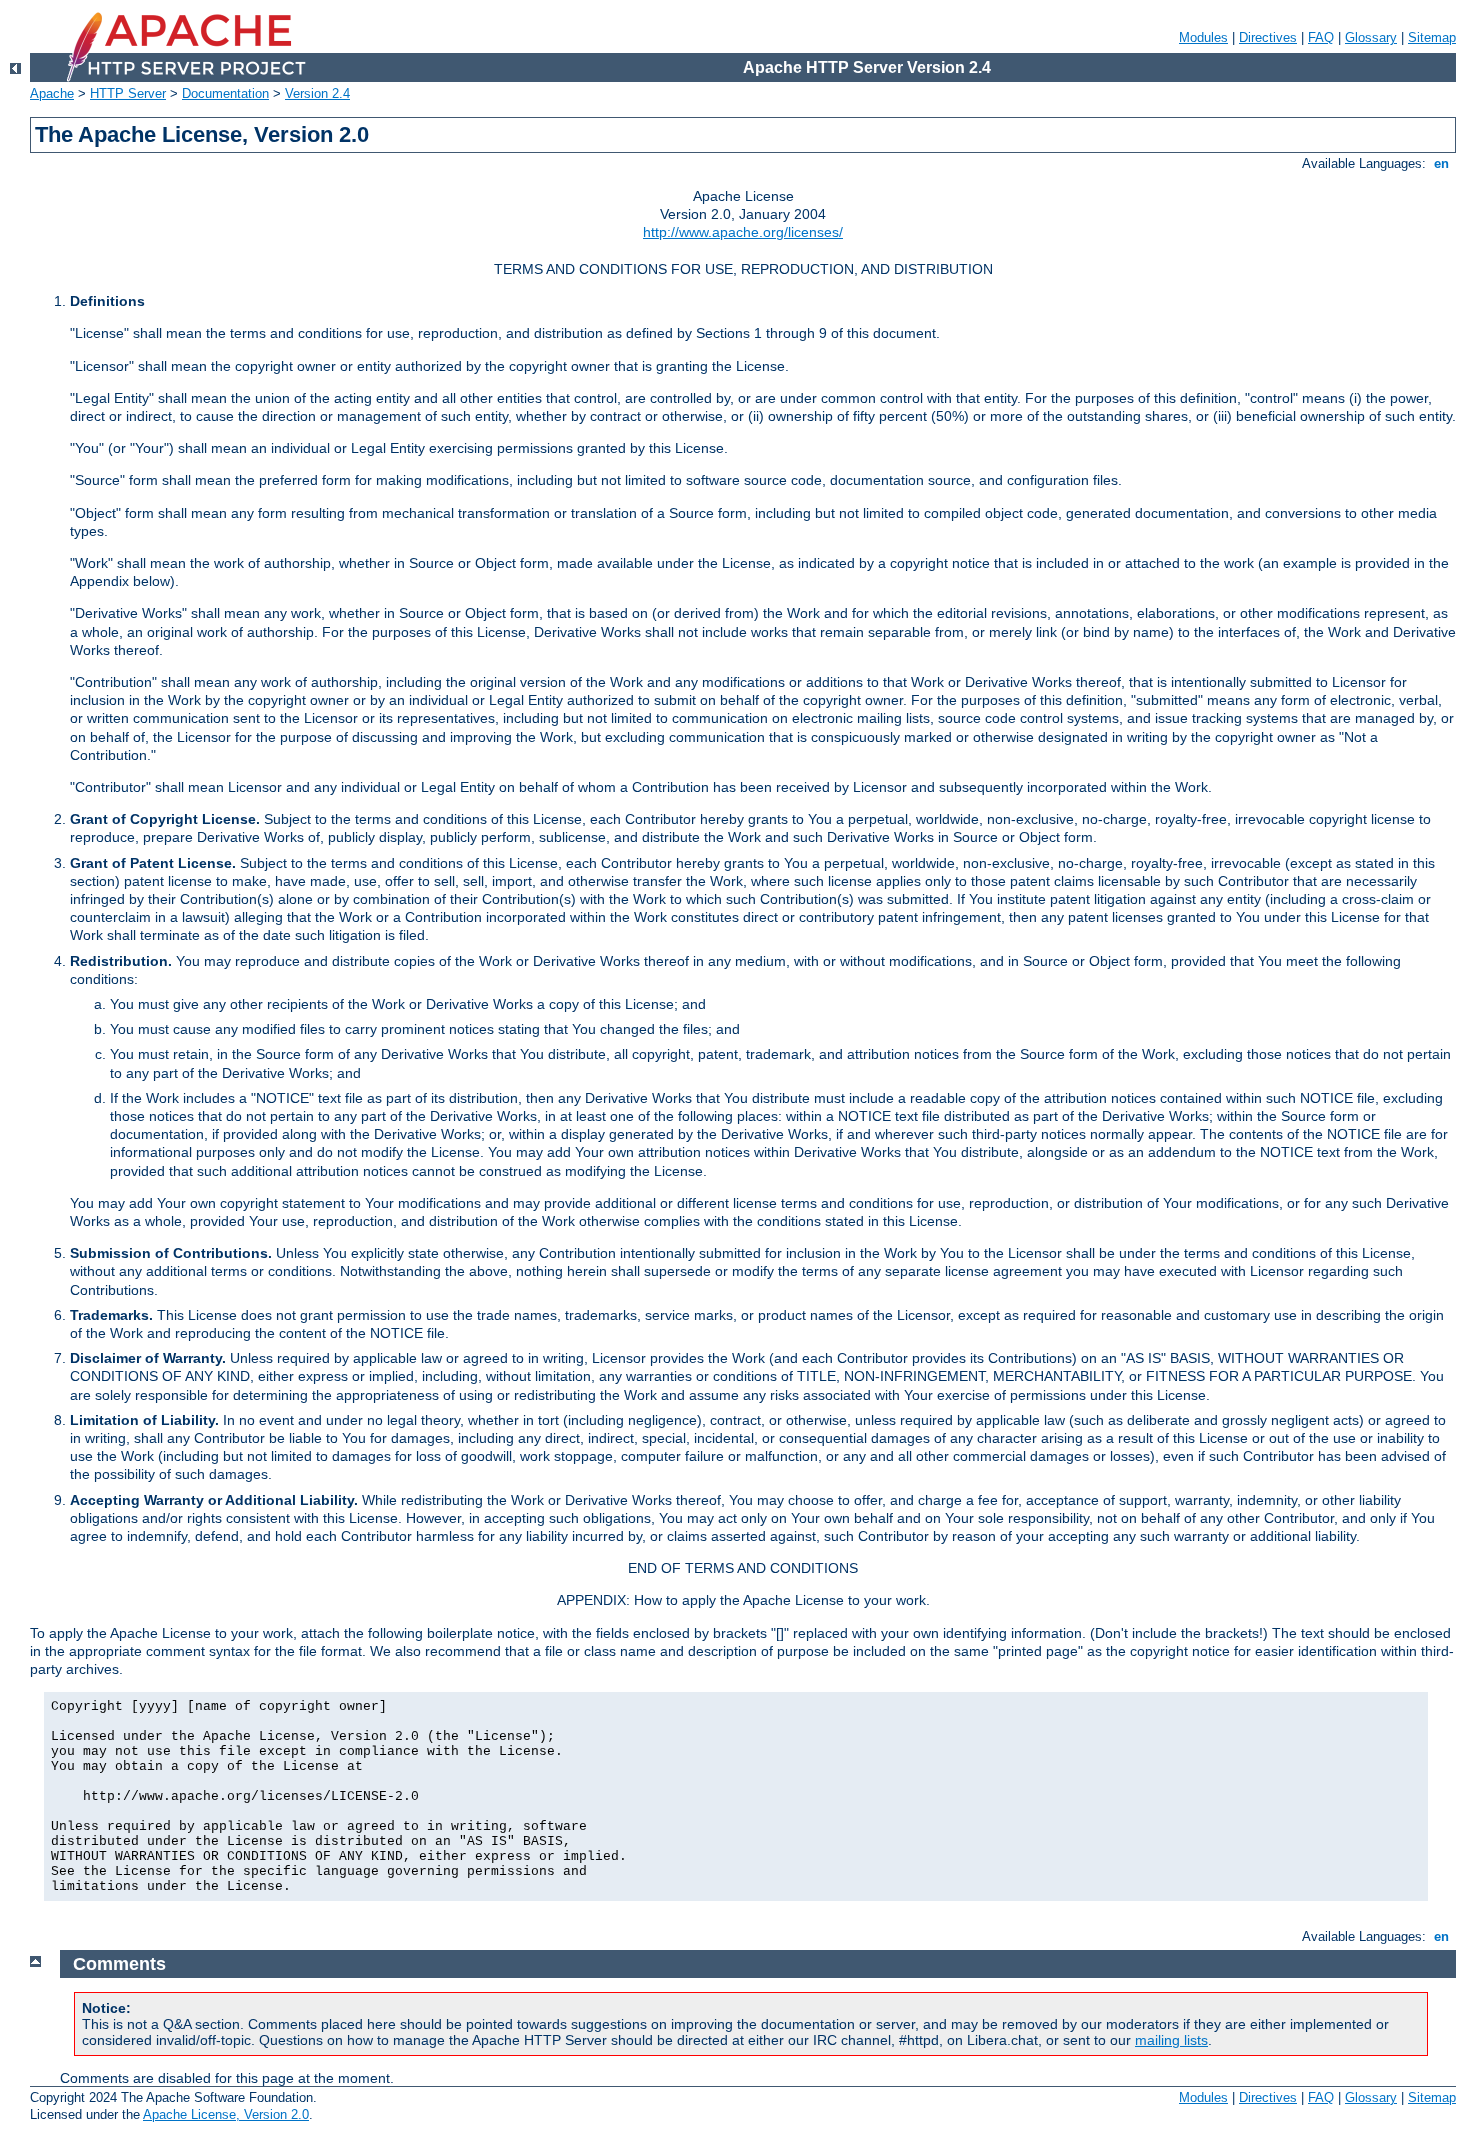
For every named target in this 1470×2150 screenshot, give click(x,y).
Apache (52, 93)
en (1441, 163)
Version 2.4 (317, 93)
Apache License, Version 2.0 (226, 2114)
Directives (1268, 37)
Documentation (225, 93)
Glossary (1371, 37)
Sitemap (1432, 37)
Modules (1203, 37)
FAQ (1321, 37)
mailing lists (1171, 2040)
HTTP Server (128, 93)
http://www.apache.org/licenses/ (743, 232)
